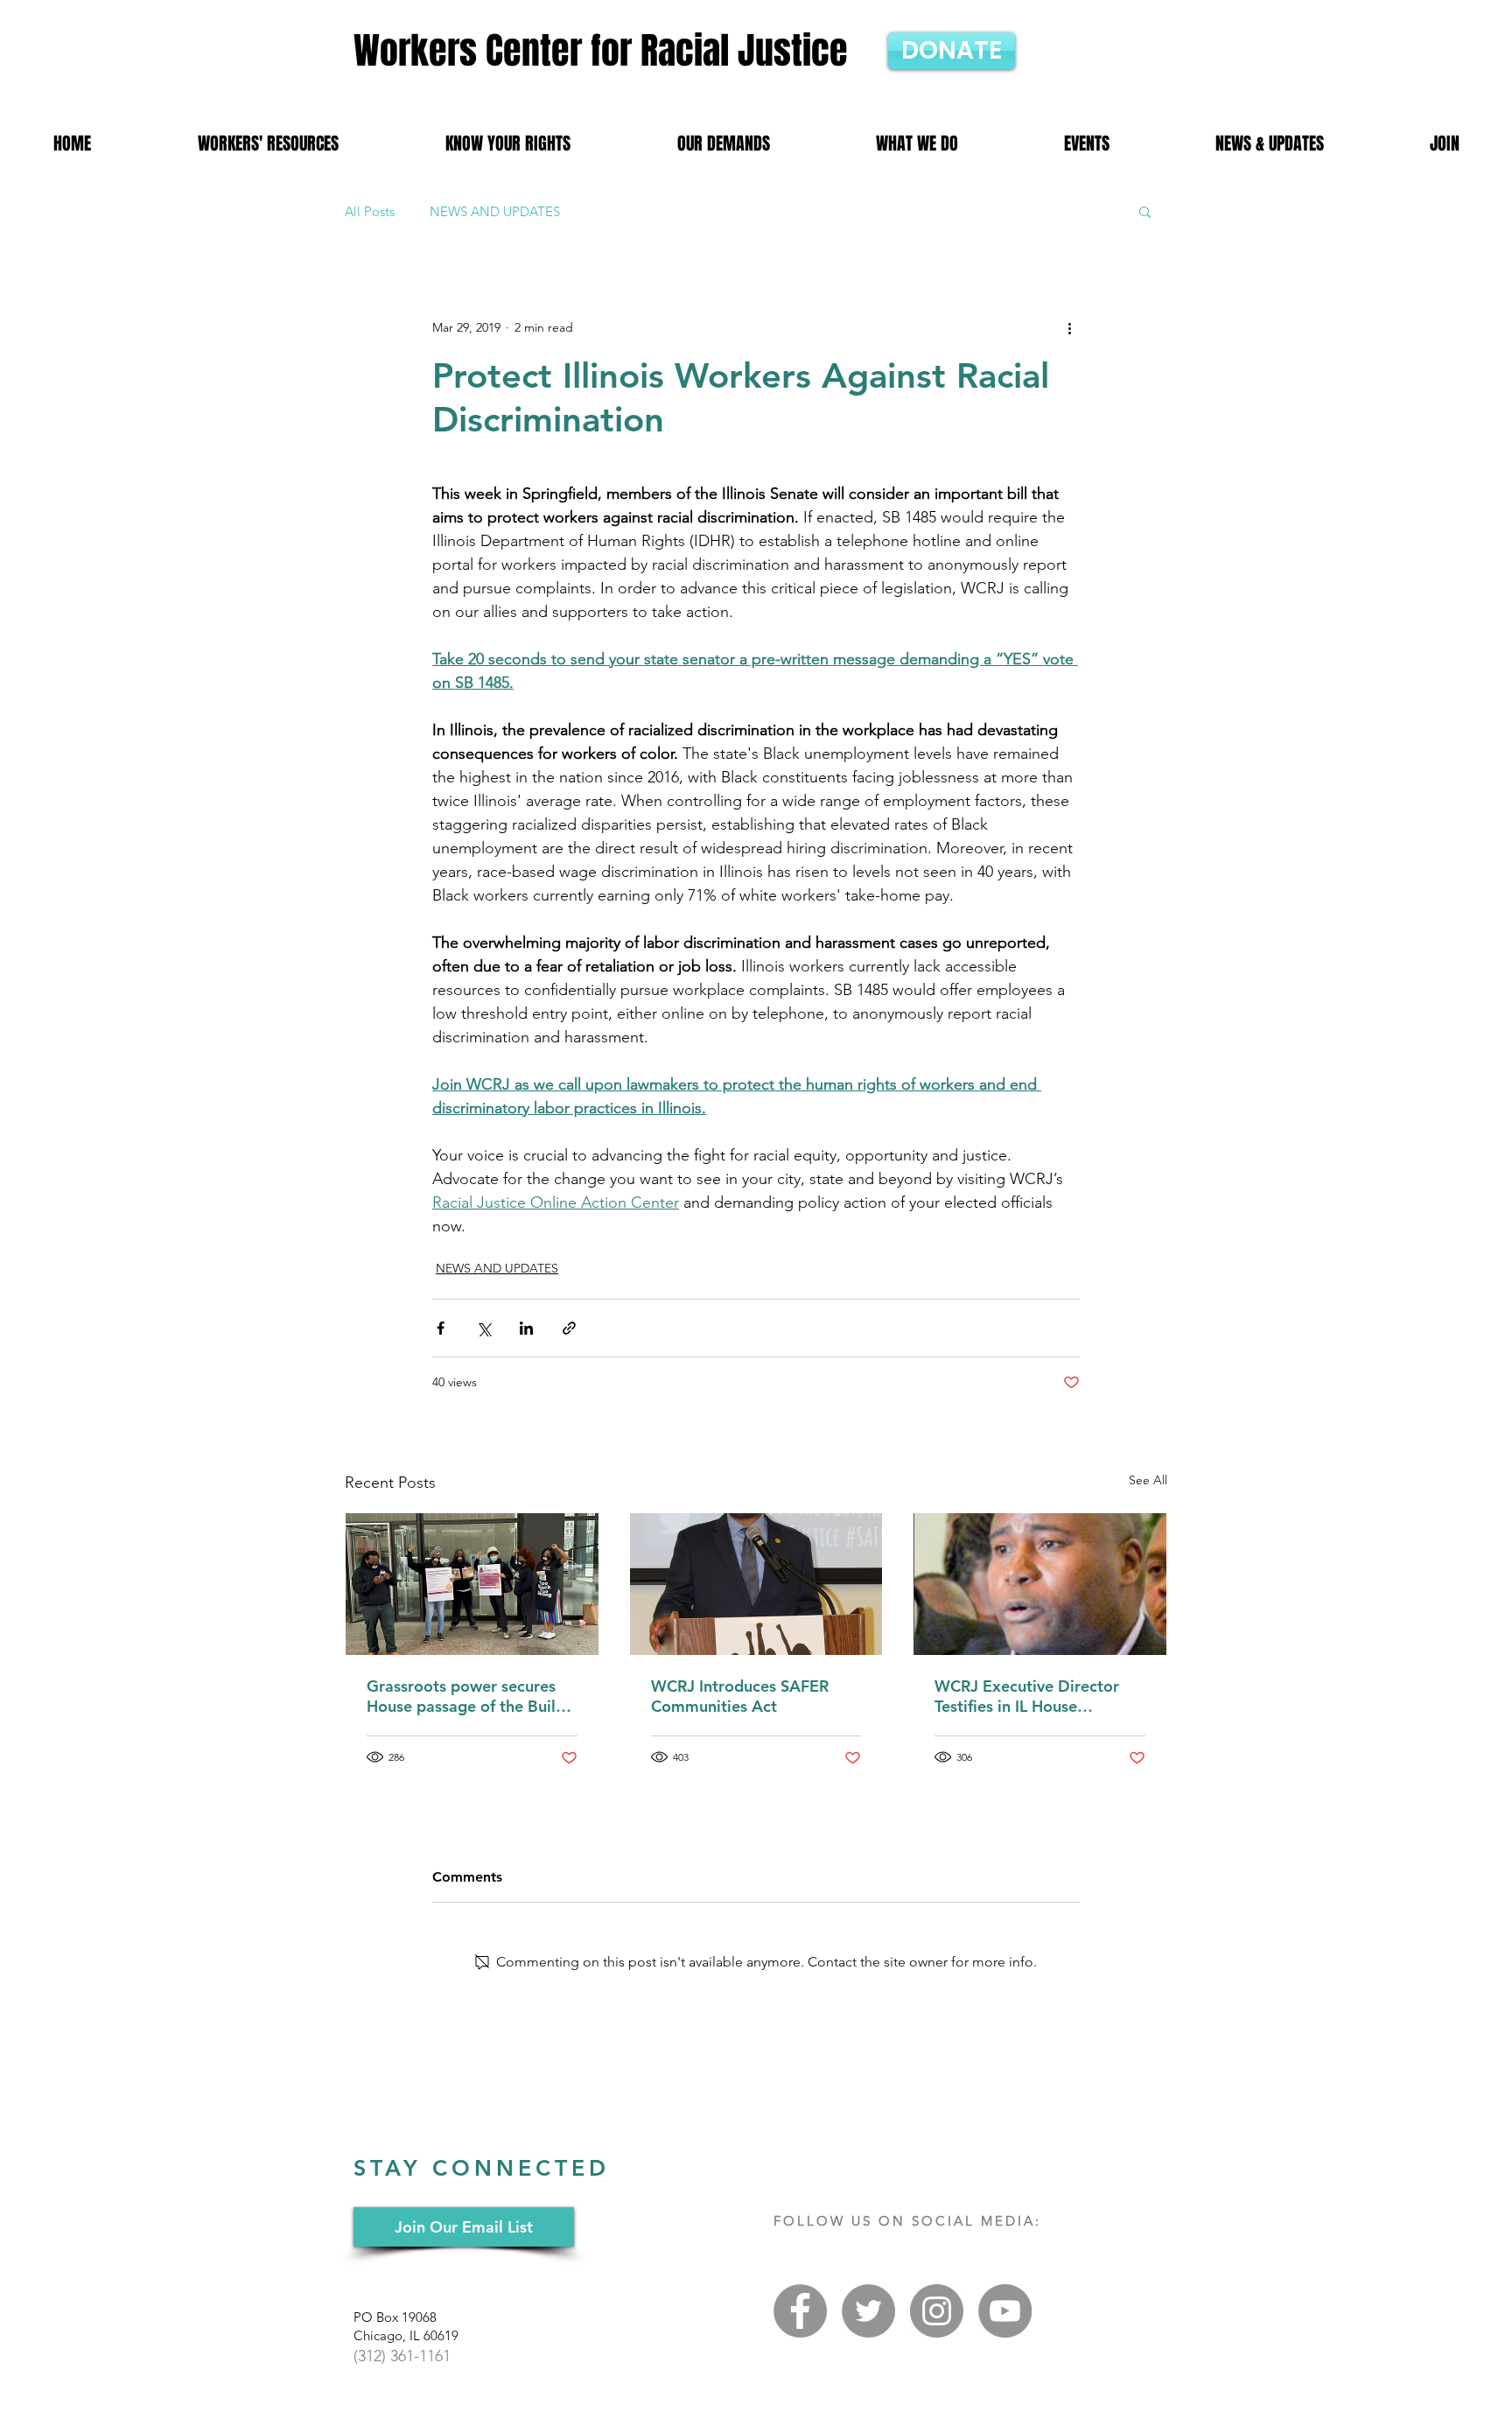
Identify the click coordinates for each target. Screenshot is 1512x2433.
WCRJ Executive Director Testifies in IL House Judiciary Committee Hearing (1027, 1696)
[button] (1145, 211)
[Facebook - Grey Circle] (800, 2311)
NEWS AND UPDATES (495, 211)
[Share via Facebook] (441, 1328)
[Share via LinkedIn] (526, 1328)
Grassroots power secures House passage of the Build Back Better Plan (466, 1696)
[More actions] (1069, 327)
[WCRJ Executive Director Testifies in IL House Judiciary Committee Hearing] (1040, 1584)
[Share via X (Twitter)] (483, 1328)
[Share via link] (569, 1328)
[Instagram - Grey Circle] (937, 2311)
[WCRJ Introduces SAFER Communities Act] (756, 1584)
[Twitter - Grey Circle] (868, 2311)
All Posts (370, 211)
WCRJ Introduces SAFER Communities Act (740, 1696)
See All (1148, 1480)
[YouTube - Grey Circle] (1005, 2311)
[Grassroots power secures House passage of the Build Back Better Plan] (472, 1584)
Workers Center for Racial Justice (601, 51)
